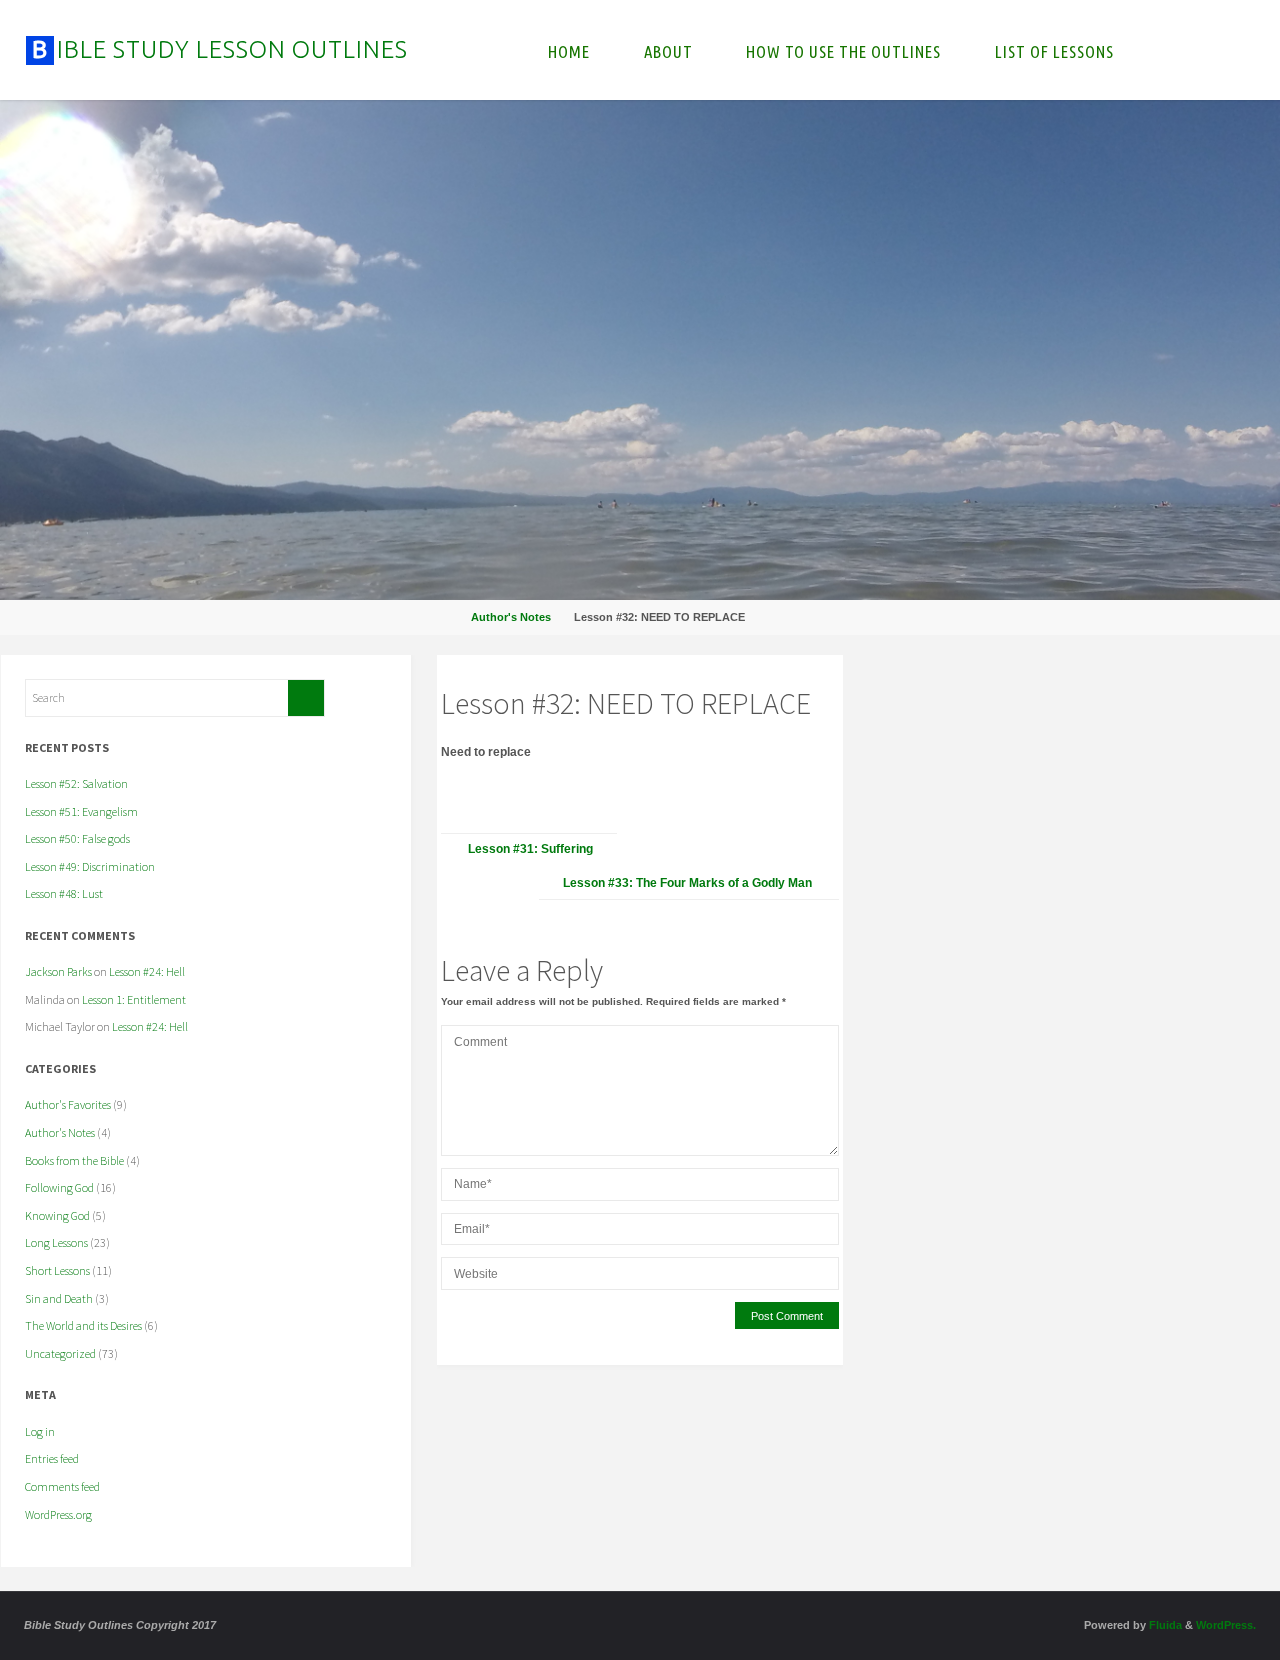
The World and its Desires (83, 1325)
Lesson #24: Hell (147, 971)
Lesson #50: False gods (77, 838)
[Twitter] (1056, 688)
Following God (59, 1187)
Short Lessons (57, 1270)
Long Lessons (56, 1242)
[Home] (445, 617)
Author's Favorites (68, 1104)
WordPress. (1226, 1625)
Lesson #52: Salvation (76, 783)
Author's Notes (511, 617)
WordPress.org (58, 1514)
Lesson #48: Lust (64, 893)
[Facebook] (1032, 688)
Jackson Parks (58, 971)
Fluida (1164, 1625)
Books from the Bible (74, 1160)
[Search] (306, 698)
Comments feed (62, 1486)
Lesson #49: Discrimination (90, 866)
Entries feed (52, 1458)
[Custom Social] (1104, 688)
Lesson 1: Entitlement (134, 999)
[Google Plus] (1080, 688)
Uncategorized (60, 1353)
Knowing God (57, 1215)
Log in (40, 1431)
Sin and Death (59, 1298)
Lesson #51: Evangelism (81, 811)
